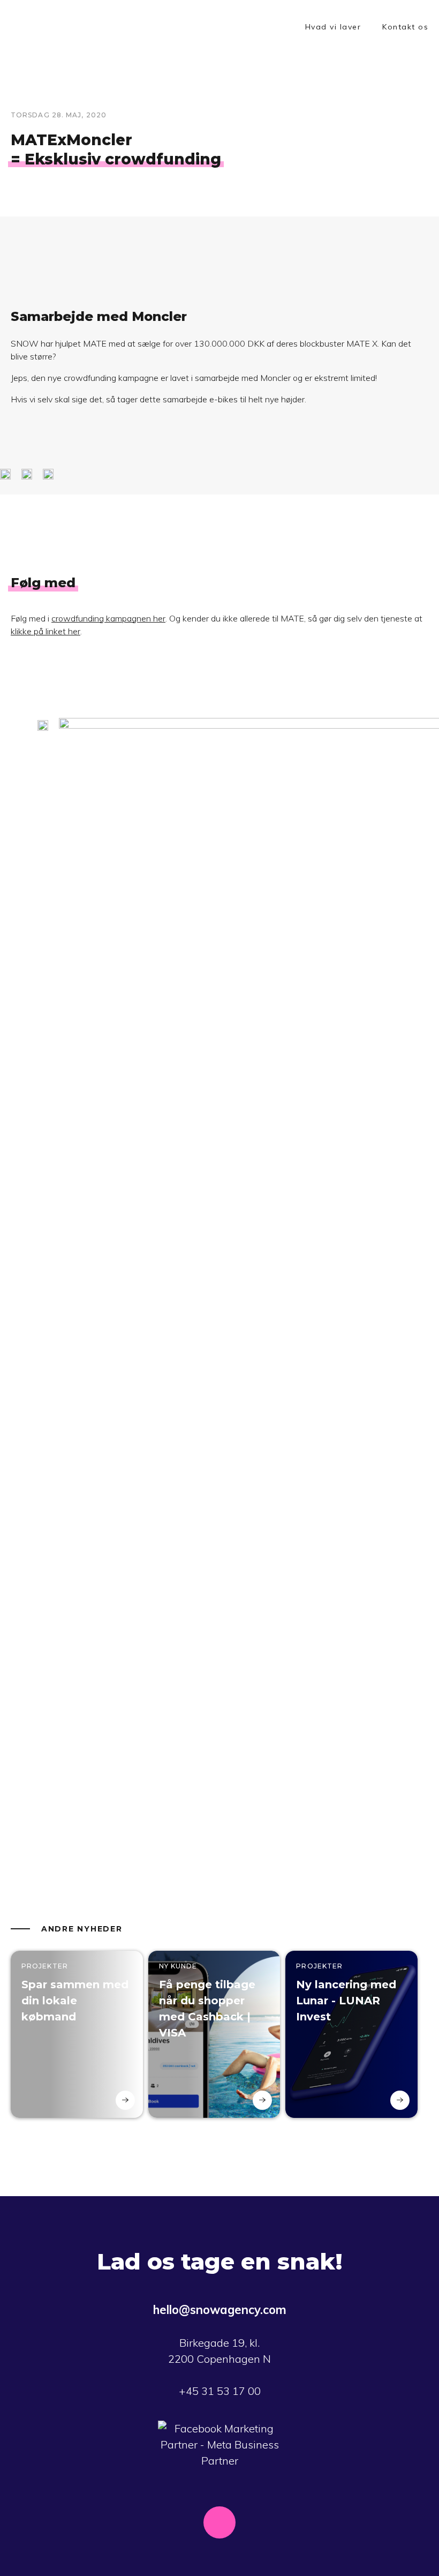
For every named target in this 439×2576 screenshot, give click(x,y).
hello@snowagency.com (220, 2310)
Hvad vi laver (333, 27)
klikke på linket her (46, 631)
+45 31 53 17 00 (220, 2391)
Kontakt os (405, 27)
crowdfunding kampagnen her (108, 618)
